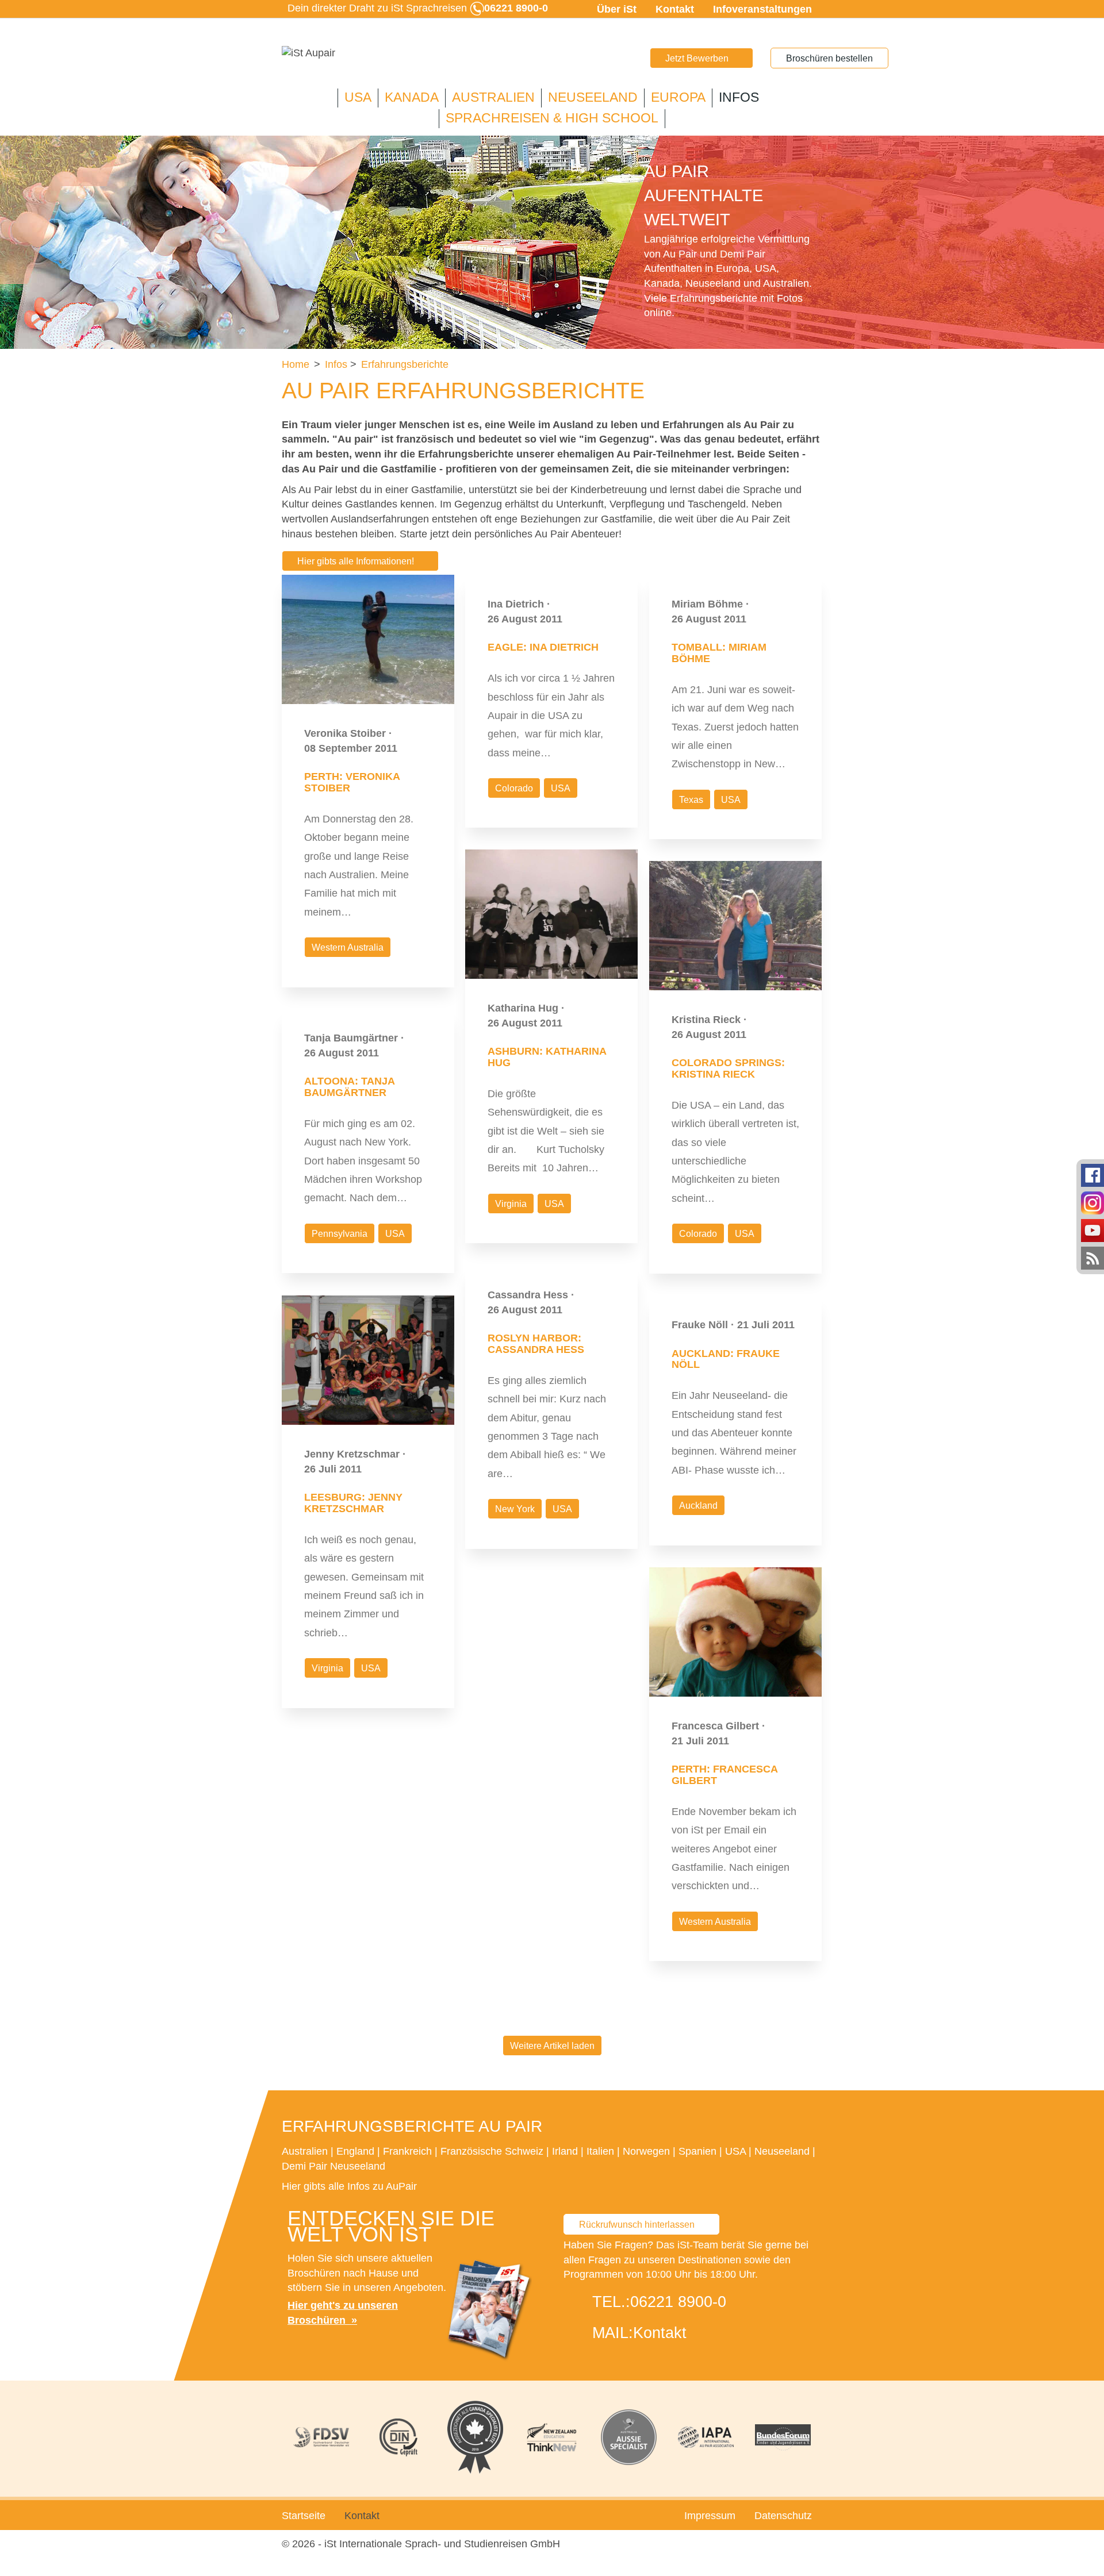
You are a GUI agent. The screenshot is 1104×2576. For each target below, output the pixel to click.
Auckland (698, 1506)
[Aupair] (308, 53)
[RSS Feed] (1092, 1258)
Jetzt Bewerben (697, 58)
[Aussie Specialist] (629, 2437)
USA (358, 97)
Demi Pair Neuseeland (333, 2166)
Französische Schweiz (492, 2151)
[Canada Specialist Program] (475, 2437)
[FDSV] (321, 2437)
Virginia (511, 1204)
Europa (678, 97)
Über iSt (617, 9)
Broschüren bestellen (829, 58)
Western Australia (348, 947)
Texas (691, 800)
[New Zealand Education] (552, 2437)
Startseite (304, 2516)
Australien (493, 97)
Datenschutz (783, 2516)
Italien (600, 2151)
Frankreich (407, 2151)
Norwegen (646, 2151)
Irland (565, 2151)
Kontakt (675, 9)
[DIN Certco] (398, 2437)
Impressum (710, 2516)
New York (515, 1509)
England (355, 2151)
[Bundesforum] (783, 2437)
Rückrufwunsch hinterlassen (637, 2225)
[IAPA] (706, 2437)
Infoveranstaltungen (762, 9)
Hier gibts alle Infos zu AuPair (349, 2186)
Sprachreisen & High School (552, 118)
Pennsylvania (340, 1234)
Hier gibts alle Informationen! (356, 561)
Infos (739, 97)
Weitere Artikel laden (552, 2046)
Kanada (412, 97)
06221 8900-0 (678, 2302)
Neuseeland (593, 97)
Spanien (697, 2151)
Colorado (514, 788)
